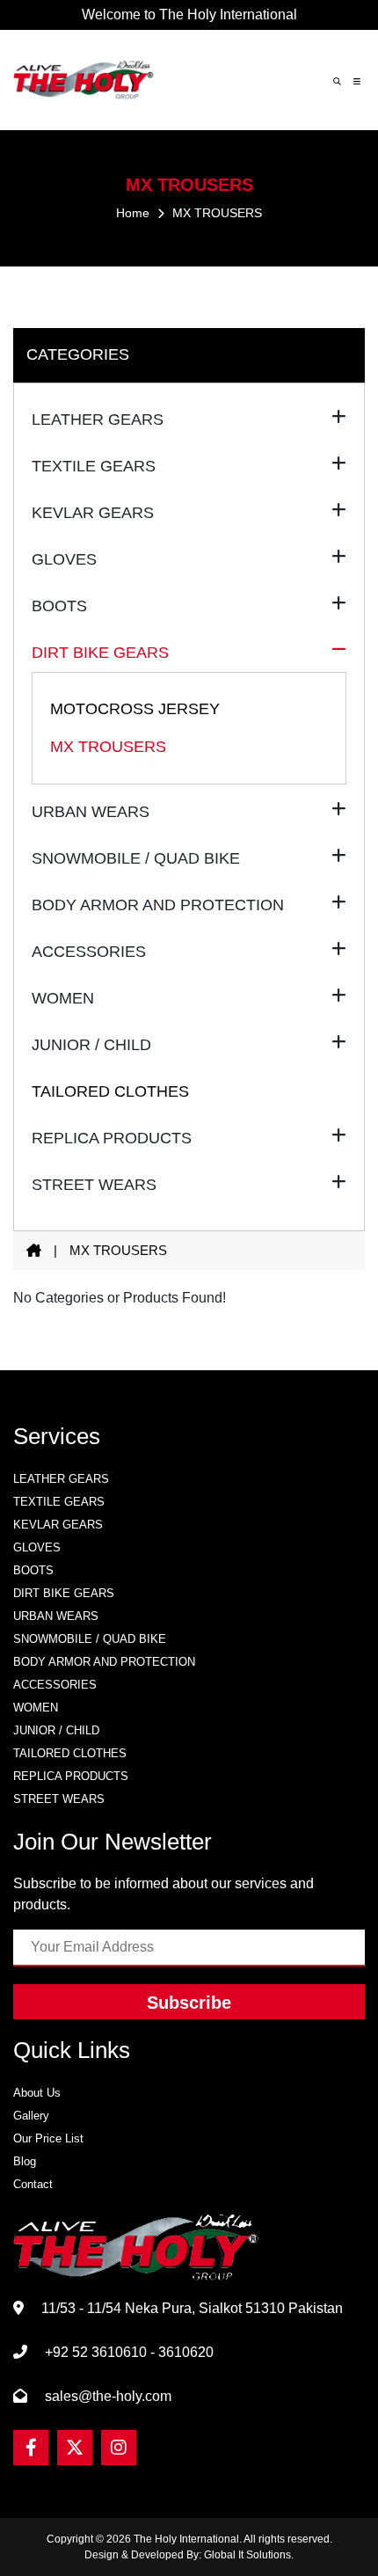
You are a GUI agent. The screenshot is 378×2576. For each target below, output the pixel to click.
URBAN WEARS (56, 1616)
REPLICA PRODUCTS (71, 1776)
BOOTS (33, 1570)
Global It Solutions (247, 2555)
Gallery (31, 2116)
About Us (37, 2093)
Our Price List (48, 2138)
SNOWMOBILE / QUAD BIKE (90, 1639)
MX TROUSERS (108, 747)
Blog (25, 2161)
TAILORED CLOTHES (110, 1091)
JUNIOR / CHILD (56, 1730)
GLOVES (37, 1547)
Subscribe (189, 2003)
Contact (33, 2184)
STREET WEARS (59, 1799)
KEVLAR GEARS (58, 1525)
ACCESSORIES (55, 1685)
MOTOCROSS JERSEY (135, 709)
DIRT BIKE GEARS (64, 1593)
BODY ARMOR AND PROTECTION (104, 1662)
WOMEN (36, 1708)
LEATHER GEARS (61, 1479)
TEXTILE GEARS (59, 1502)
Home (133, 213)
